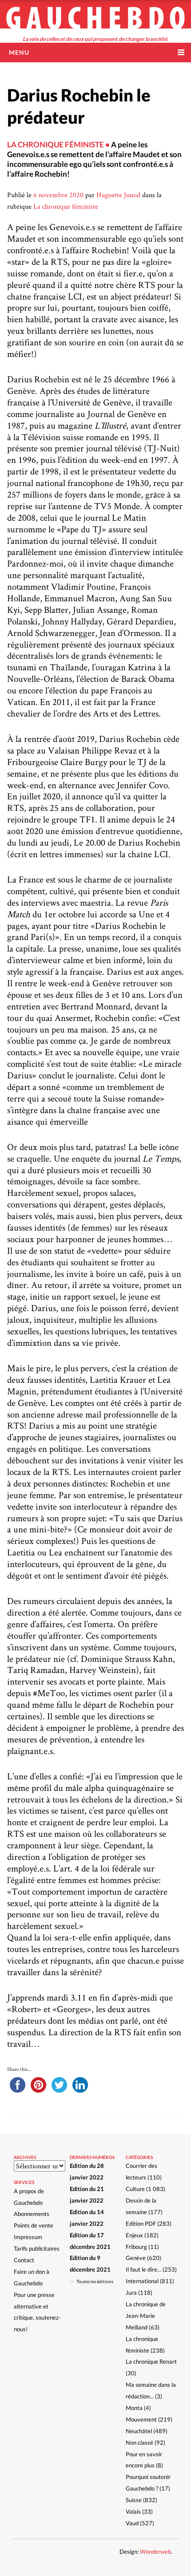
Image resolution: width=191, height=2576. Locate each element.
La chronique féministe (66, 206)
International (142, 2281)
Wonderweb (155, 2552)
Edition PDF (141, 2224)
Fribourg (136, 2247)
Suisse (134, 2500)
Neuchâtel (139, 2431)
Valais (133, 2511)
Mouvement (141, 2419)
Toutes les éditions (95, 2281)
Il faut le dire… (143, 2269)
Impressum (28, 2237)
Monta (134, 2408)
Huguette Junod (118, 195)
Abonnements (32, 2214)
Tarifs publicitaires (37, 2248)
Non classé (139, 2442)
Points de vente (34, 2225)
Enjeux (134, 2235)
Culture (135, 2189)
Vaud (132, 2523)
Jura (131, 2292)
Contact (24, 2260)
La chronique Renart (151, 2361)
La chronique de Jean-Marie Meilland (146, 2316)
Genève (136, 2258)
